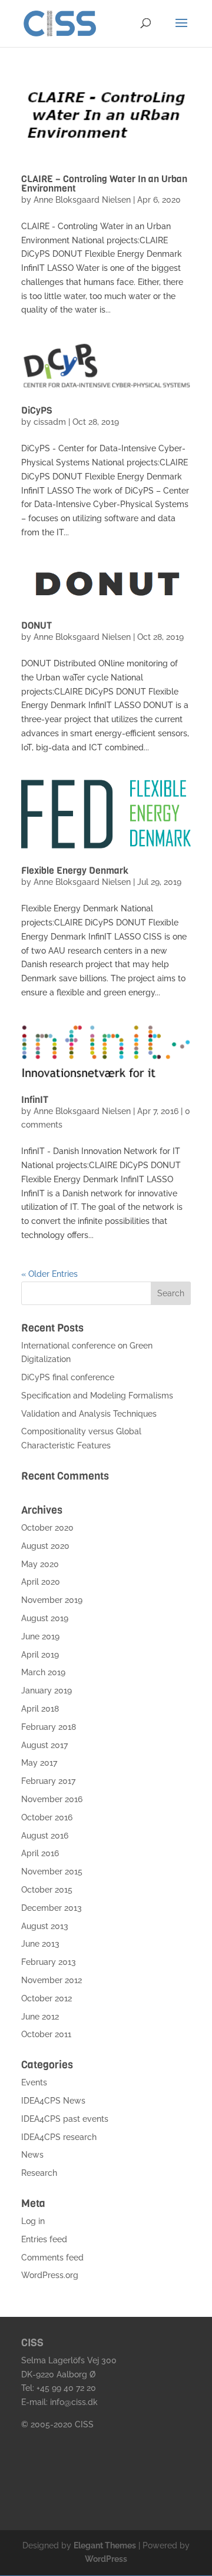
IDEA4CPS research (59, 2137)
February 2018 (49, 1727)
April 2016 (40, 1853)
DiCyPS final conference (68, 1377)
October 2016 (47, 1817)
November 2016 (52, 1799)
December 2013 (52, 1908)
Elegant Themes (105, 2545)
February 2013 (49, 1962)
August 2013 (45, 1926)
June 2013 (40, 1944)
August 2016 (45, 1836)
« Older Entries (49, 1274)
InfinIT (35, 1100)
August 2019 (45, 1618)
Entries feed (44, 2239)
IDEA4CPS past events (65, 2119)
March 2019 (43, 1672)
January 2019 (47, 1690)
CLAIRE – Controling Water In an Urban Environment (104, 184)
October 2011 (46, 2034)
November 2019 (52, 1600)
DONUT (37, 625)
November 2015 (52, 1871)
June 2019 (40, 1636)
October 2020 (47, 1528)
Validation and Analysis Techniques (89, 1414)
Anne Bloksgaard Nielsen (82, 200)
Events (34, 2082)
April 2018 (40, 1709)
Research (39, 2173)
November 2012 (52, 1980)
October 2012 (47, 1998)
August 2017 (44, 1745)
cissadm (50, 422)
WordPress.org (50, 2275)
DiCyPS (37, 410)
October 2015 (47, 1890)
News (32, 2155)
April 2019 (40, 1655)
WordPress (106, 2559)
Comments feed (52, 2258)
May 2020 (40, 1564)
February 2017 (48, 1781)
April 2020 (41, 1582)
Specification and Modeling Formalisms (97, 1396)
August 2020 (45, 1546)
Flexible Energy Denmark (75, 871)
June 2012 (40, 2017)
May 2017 (39, 1763)
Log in (33, 2221)
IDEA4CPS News (53, 2101)
